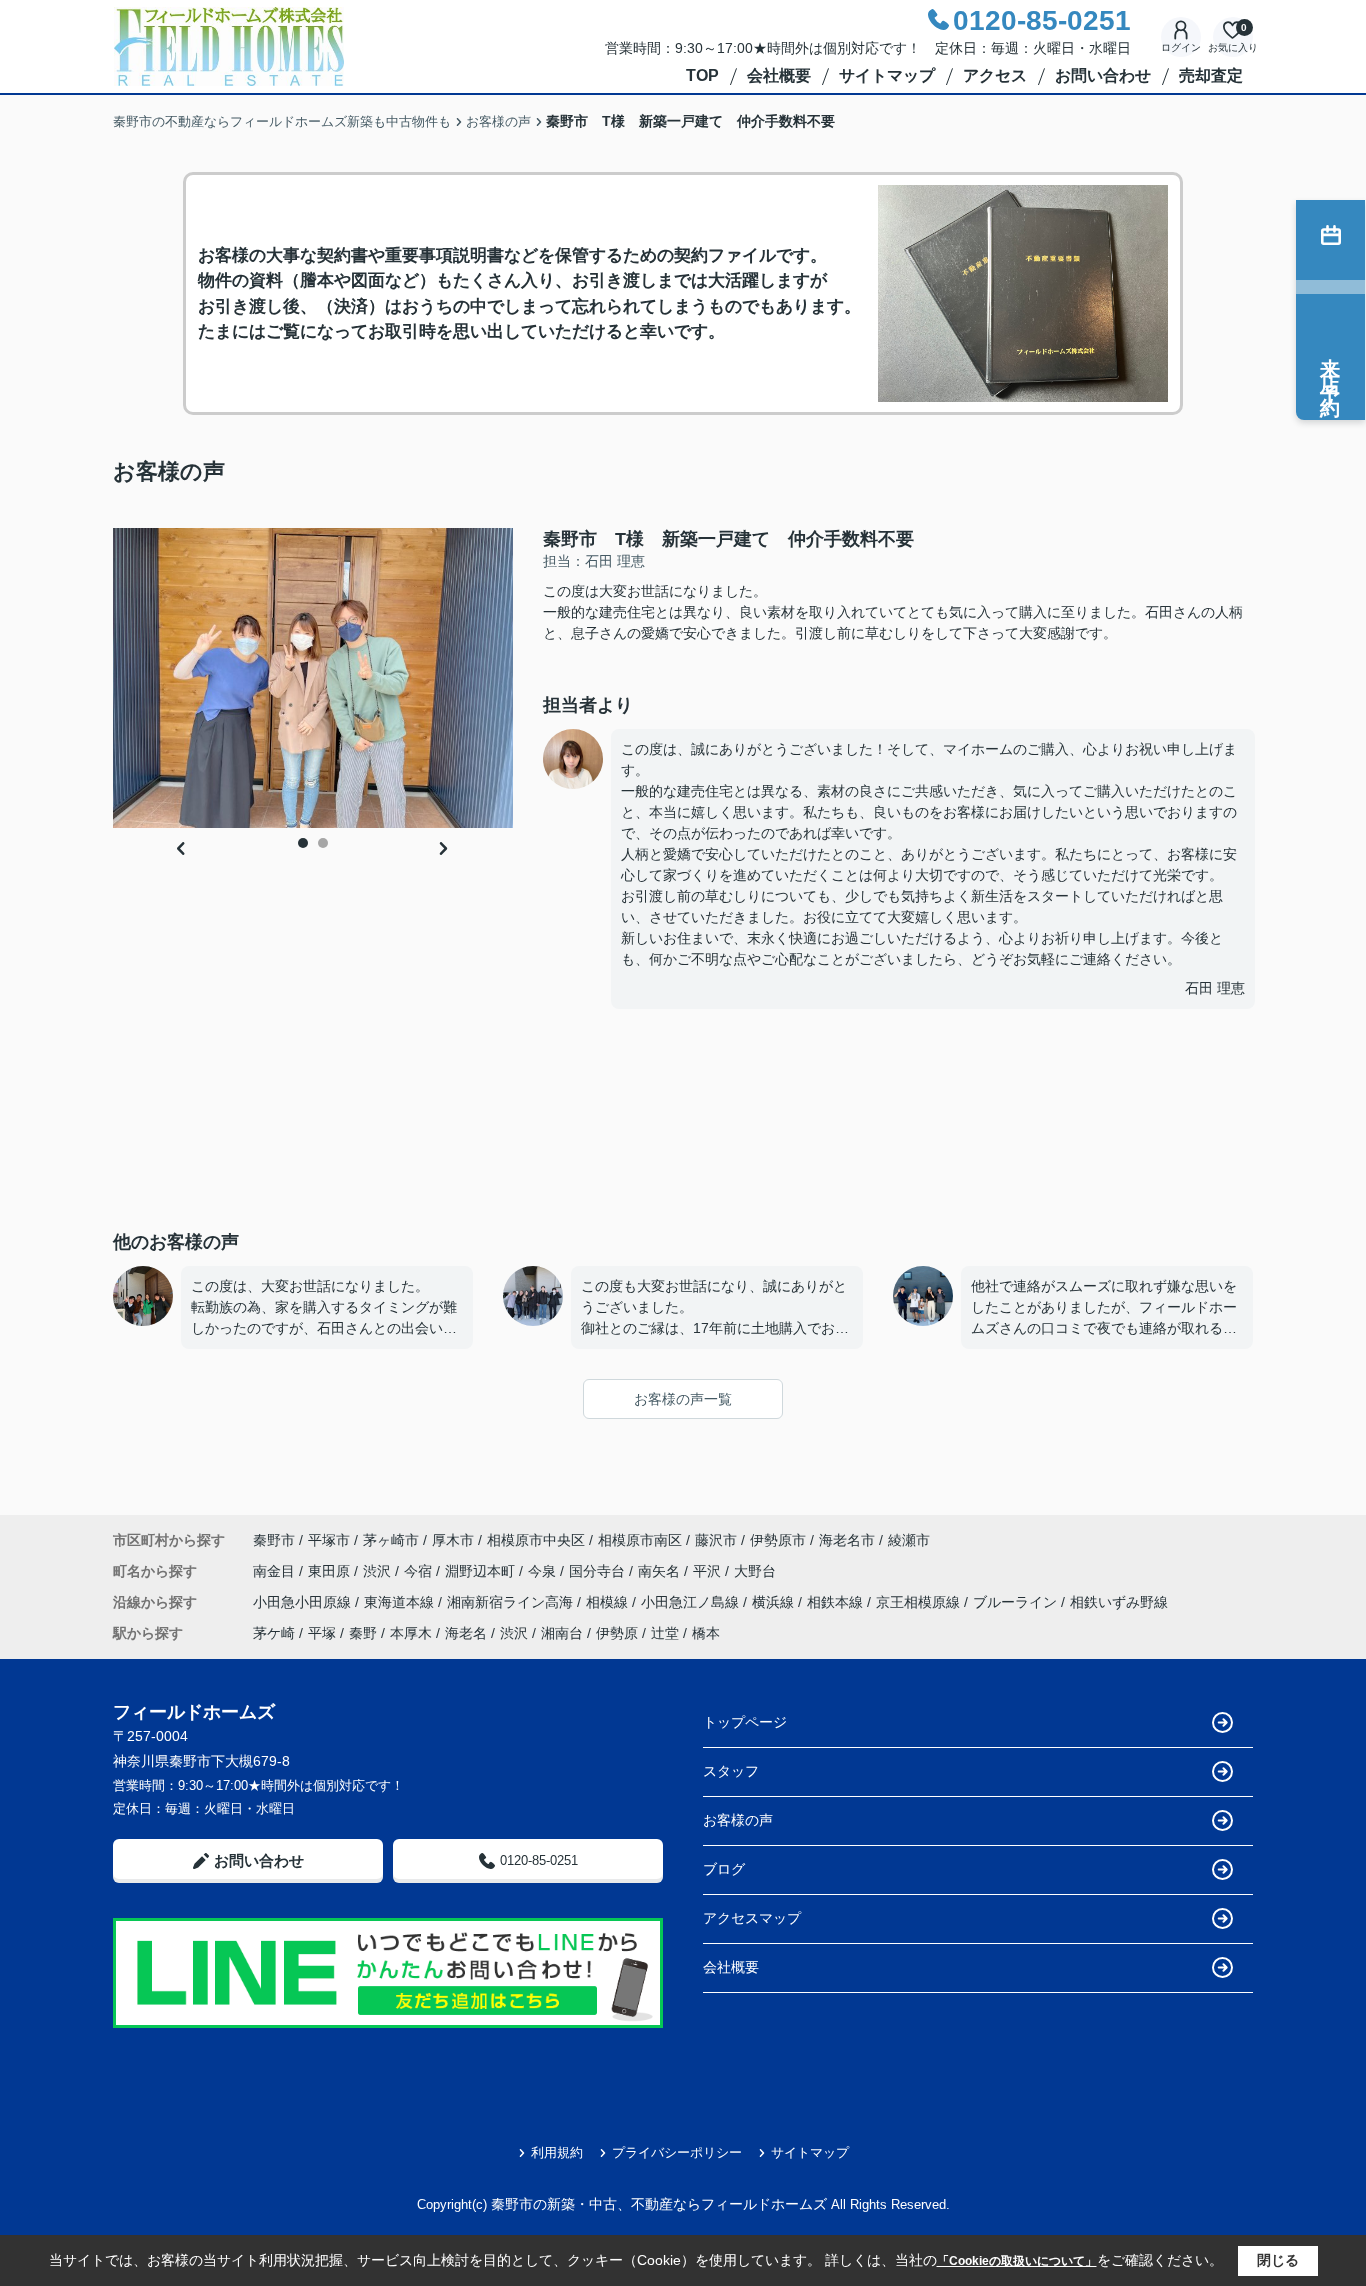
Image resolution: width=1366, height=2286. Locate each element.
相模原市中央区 (536, 1540)
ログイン (1181, 47)
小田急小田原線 (304, 1602)
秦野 (363, 1633)
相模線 (609, 1602)
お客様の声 (738, 1820)
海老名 (466, 1633)
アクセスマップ (752, 1918)
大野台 (755, 1571)
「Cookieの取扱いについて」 (1017, 2261)
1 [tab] (303, 843)
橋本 (706, 1633)
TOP (702, 75)
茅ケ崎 (274, 1633)
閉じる (1278, 2260)
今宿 (420, 1571)
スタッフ (731, 1771)
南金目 (276, 1571)
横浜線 (775, 1602)
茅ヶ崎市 (391, 1540)
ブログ (724, 1869)
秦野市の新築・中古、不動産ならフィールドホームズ (659, 2204)
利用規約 (557, 2152)
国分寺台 (599, 1571)
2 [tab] (323, 843)
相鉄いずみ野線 (1119, 1602)
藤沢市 (716, 1540)
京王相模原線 (920, 1602)
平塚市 (329, 1540)
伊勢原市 (778, 1540)
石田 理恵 (1215, 988)
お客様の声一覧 (683, 1399)
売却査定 (1211, 75)
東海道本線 (401, 1602)
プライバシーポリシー (677, 2152)
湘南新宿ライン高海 (512, 1602)
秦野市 (274, 1540)
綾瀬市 (909, 1540)
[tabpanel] (313, 677)
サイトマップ (887, 75)
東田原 (331, 1571)
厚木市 (453, 1540)
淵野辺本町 (482, 1571)
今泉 (544, 1571)
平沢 (709, 1571)
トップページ (745, 1722)
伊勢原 (617, 1633)
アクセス (995, 75)
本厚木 (411, 1633)
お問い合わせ (1103, 75)
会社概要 (779, 75)
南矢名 (661, 1571)
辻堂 (665, 1633)
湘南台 (562, 1633)
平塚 (322, 1633)
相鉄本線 (837, 1602)
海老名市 (847, 1540)
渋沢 (379, 1571)
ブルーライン (1017, 1602)
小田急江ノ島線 (692, 1602)
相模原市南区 (640, 1540)
